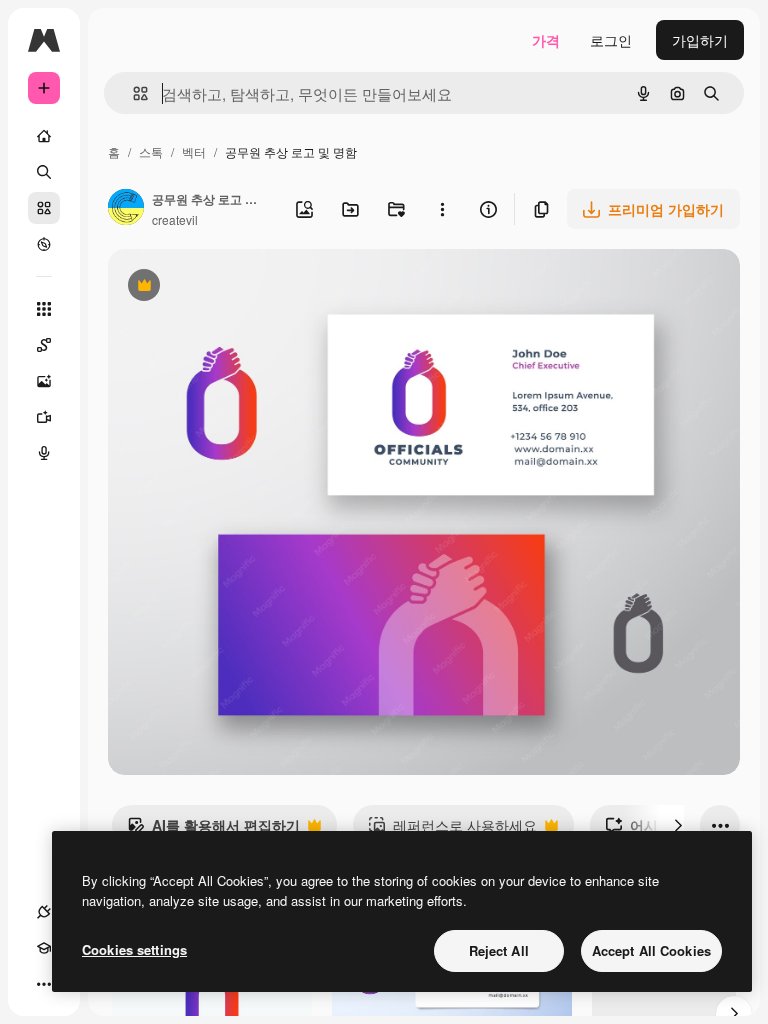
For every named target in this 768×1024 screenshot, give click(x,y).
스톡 (151, 151)
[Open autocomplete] (132, 93)
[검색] (44, 172)
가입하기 (700, 40)
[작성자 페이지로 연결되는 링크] (126, 209)
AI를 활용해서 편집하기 (213, 830)
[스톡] (44, 208)
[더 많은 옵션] (442, 209)
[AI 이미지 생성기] (44, 381)
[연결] (44, 912)
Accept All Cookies (651, 950)
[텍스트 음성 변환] (44, 453)
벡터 (194, 151)
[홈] (44, 136)
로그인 (611, 40)
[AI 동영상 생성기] (44, 417)
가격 (546, 40)
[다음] (678, 825)
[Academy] (44, 948)
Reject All (499, 950)
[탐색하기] (44, 244)
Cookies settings (134, 949)
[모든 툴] (44, 309)
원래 (223, 287)
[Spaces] (44, 345)
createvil (175, 219)
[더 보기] (44, 984)
